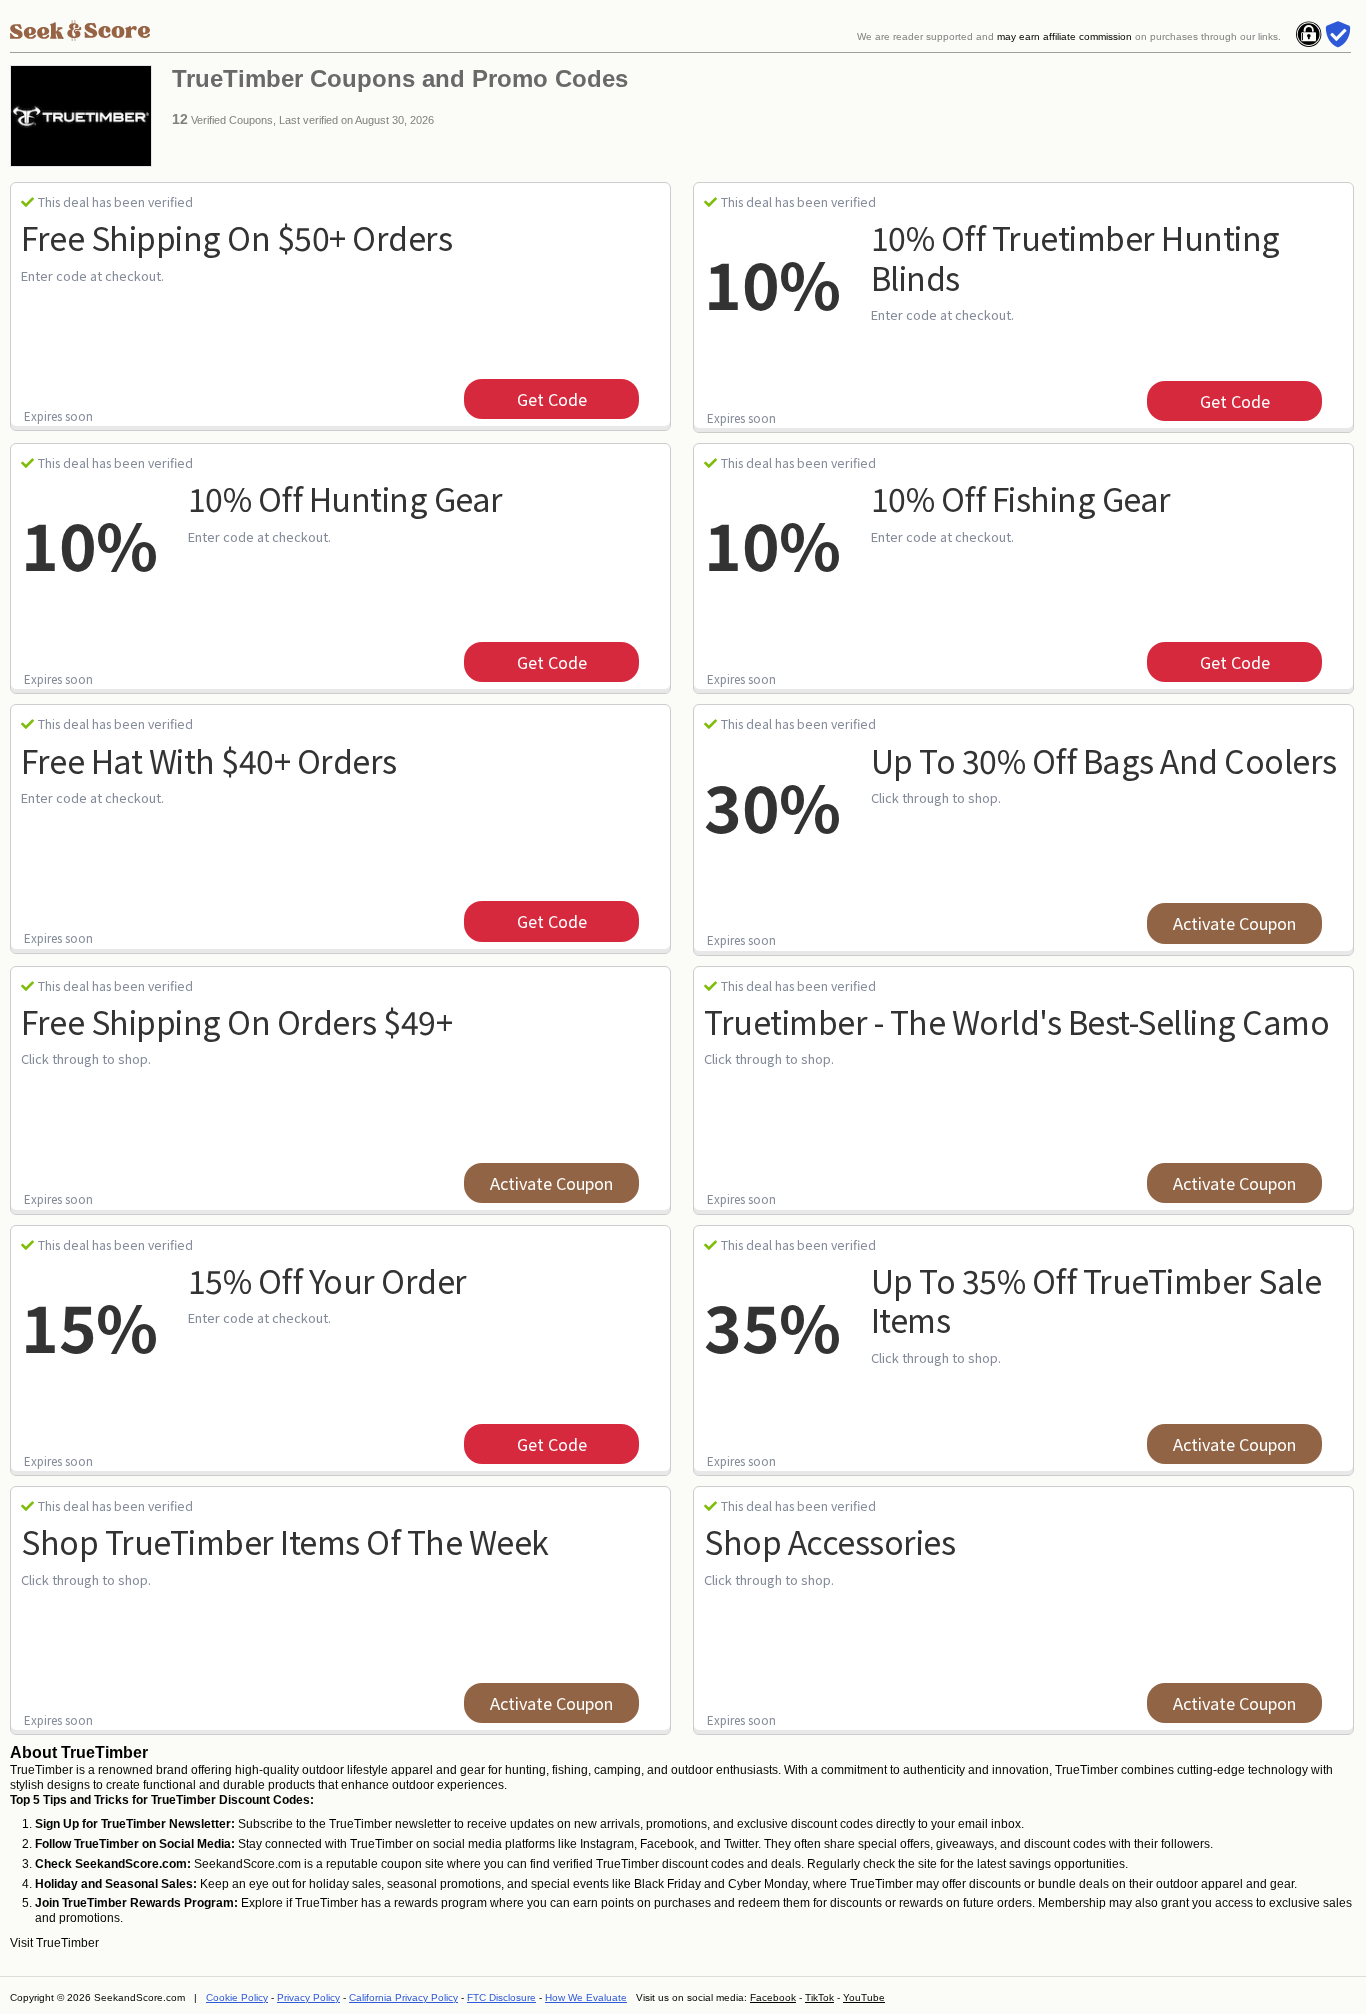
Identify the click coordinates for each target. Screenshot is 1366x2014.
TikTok (819, 1997)
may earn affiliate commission (1064, 36)
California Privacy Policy (403, 1997)
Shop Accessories (829, 1541)
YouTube (864, 1997)
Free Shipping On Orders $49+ (236, 1021)
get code (552, 399)
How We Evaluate (586, 1997)
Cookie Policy (237, 1997)
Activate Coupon (1234, 923)
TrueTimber (67, 1943)
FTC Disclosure (501, 1997)
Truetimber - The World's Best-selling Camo (1016, 1021)
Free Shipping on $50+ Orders (236, 237)
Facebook (773, 1997)
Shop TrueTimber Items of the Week (285, 1541)
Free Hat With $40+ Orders (209, 760)
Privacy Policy (308, 1997)
